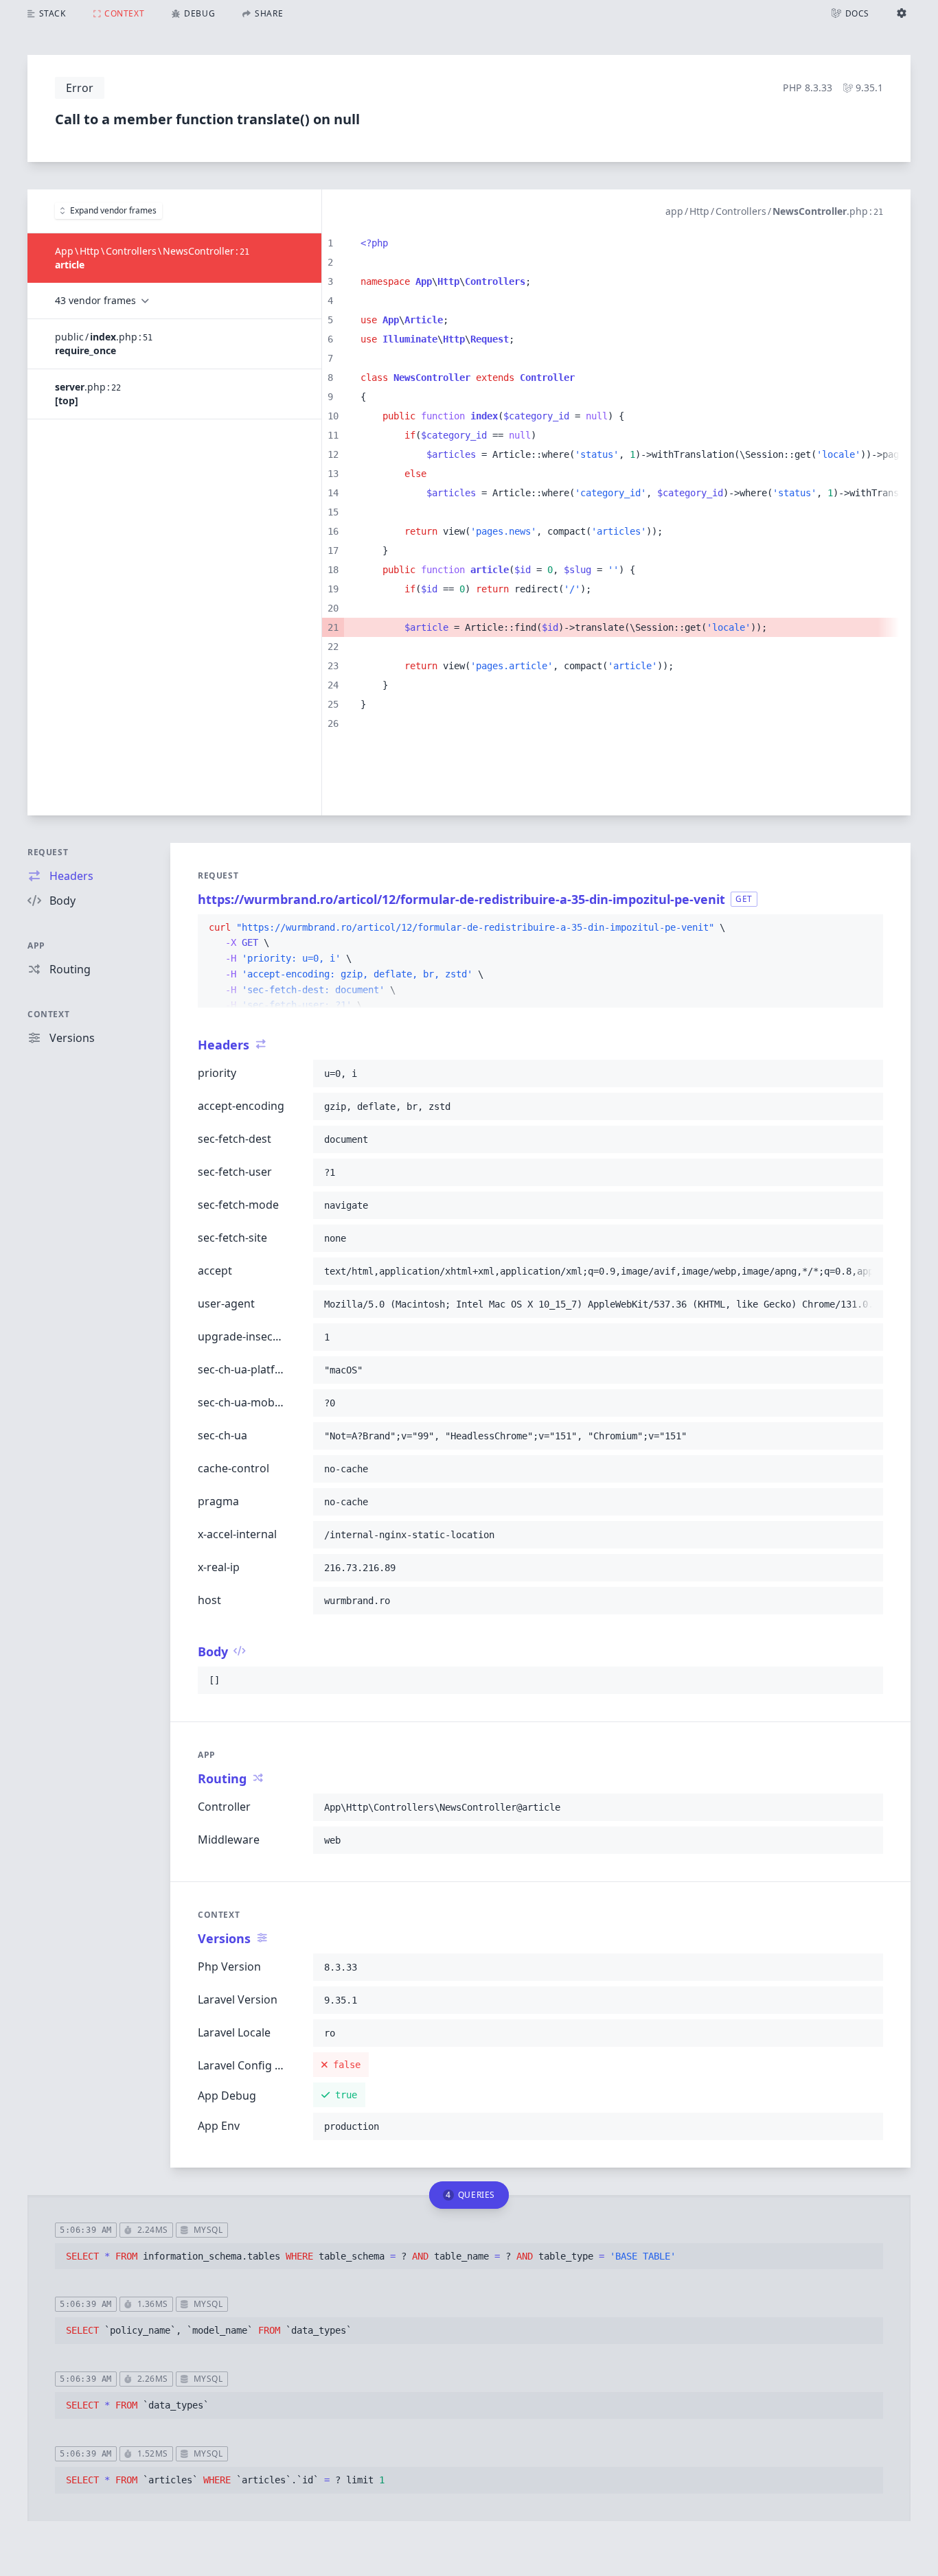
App (36, 945)
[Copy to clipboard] (867, 928)
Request (48, 852)
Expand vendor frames (113, 210)
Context (48, 1014)
